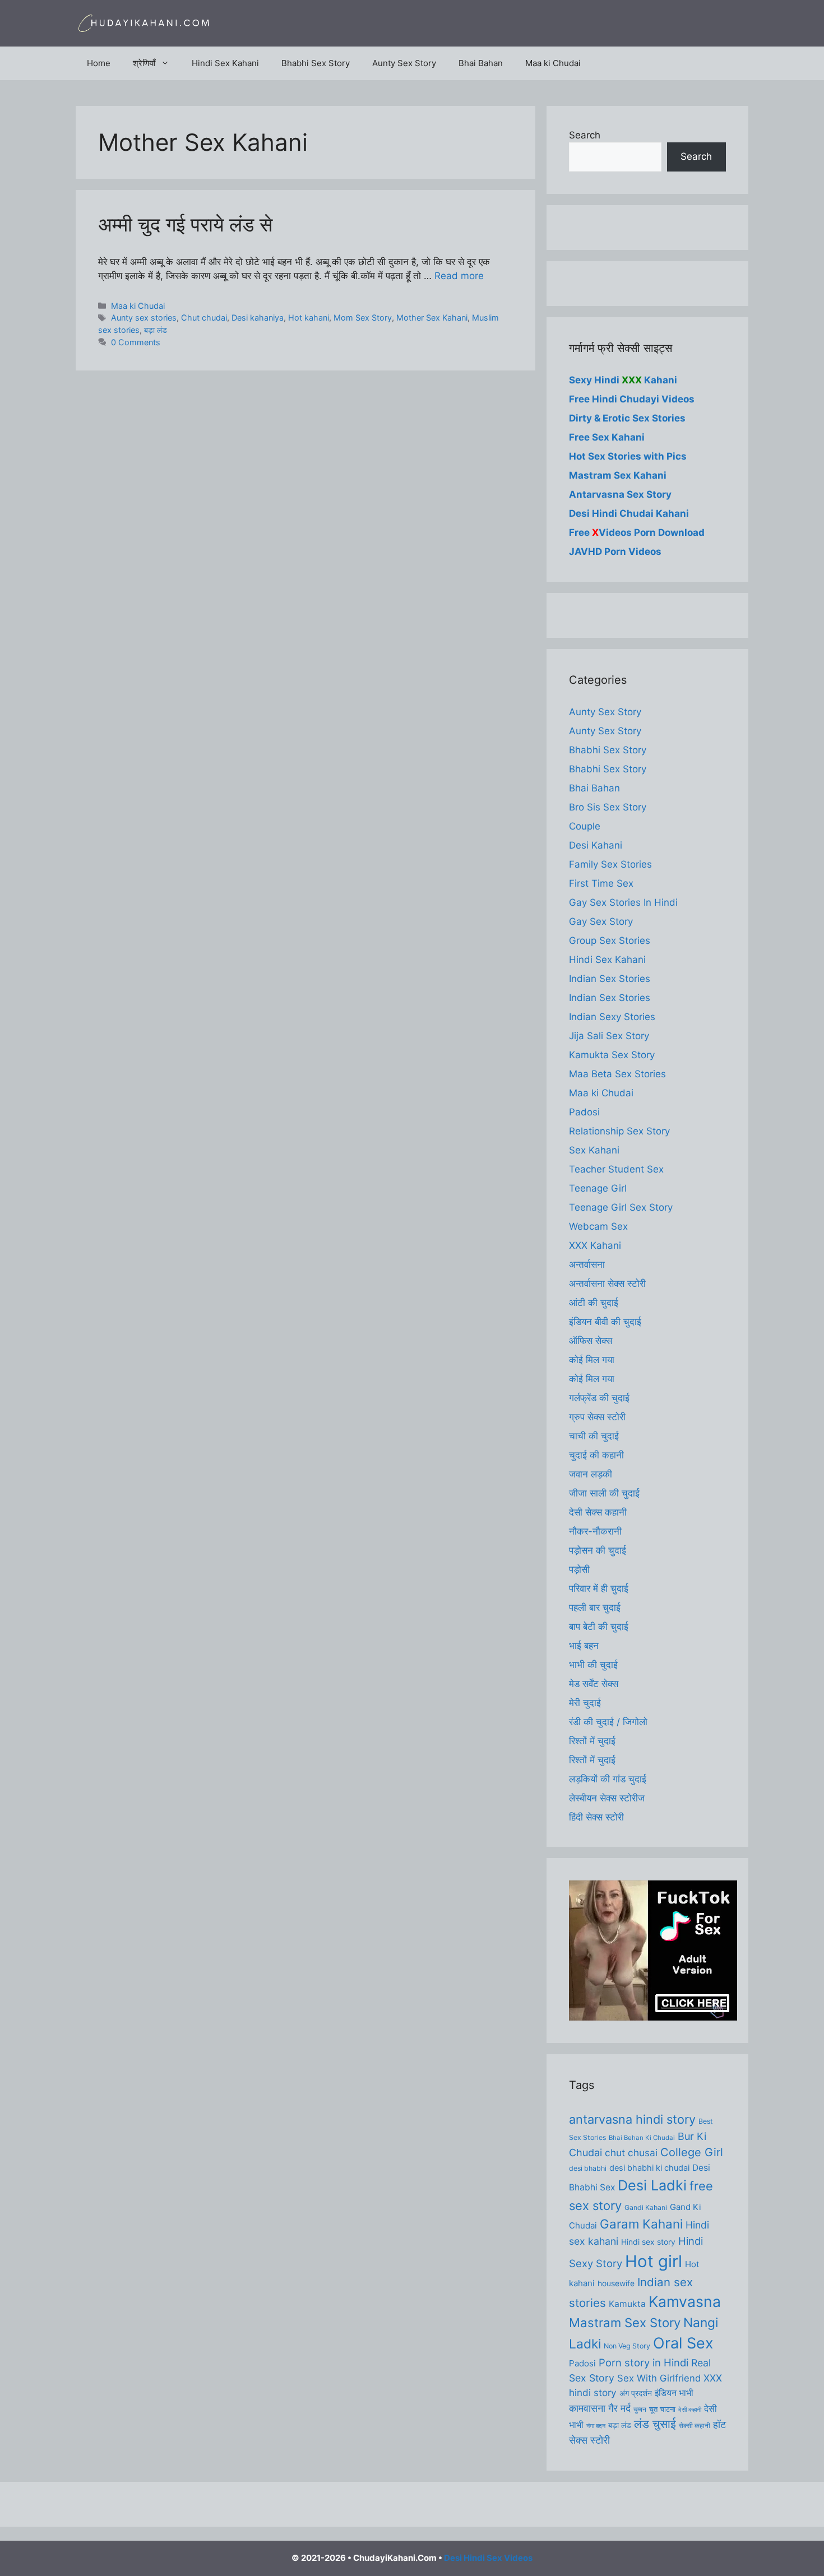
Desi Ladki (652, 2185)
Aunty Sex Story (404, 63)
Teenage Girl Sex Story (621, 1207)
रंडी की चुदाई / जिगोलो (608, 1722)
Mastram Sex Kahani (618, 475)
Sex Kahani (594, 1150)
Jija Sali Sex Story (609, 1036)
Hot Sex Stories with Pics (628, 456)
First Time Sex (601, 883)
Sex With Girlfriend (659, 2378)
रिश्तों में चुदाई (592, 1741)
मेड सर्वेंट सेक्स (594, 1684)
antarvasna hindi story (632, 2119)
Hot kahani (309, 318)
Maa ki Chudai (553, 63)
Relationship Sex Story (619, 1131)
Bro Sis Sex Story (608, 807)
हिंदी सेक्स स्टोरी (596, 1817)
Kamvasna (685, 2301)
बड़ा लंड (156, 330)
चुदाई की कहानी (596, 1455)
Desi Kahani (596, 845)
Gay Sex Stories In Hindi (623, 902)
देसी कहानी (690, 2410)
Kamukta (627, 2304)
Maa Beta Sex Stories (617, 1074)
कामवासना (587, 2408)
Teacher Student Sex (616, 1169)
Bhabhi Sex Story (316, 63)
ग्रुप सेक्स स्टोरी (597, 1417)
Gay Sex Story (601, 921)
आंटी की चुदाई (594, 1303)
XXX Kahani (595, 1245)
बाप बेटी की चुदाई (599, 1627)
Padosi (584, 1112)
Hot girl (654, 2261)
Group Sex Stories (610, 940)
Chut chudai (204, 318)
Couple (585, 826)
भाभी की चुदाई (593, 1665)
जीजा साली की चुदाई (604, 1493)
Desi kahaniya (258, 318)
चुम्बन (640, 2410)
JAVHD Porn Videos (615, 552)
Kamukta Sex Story (612, 1055)
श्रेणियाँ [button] (144, 63)
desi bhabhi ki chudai (649, 2168)
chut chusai (631, 2153)
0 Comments (136, 342)
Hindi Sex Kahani (225, 63)
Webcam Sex (598, 1226)
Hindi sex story (648, 2242)
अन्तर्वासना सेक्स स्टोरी (607, 1284)
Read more (459, 276)
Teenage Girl (598, 1188)
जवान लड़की (591, 1474)
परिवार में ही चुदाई (599, 1588)
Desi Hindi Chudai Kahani (629, 513)
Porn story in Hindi (644, 2362)
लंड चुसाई (655, 2424)
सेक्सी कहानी (695, 2426)
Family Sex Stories (610, 864)
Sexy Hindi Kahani (623, 380)
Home (99, 63)
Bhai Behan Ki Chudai (642, 2138)
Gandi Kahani (646, 2207)
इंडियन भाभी (674, 2393)
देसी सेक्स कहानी (598, 1512)
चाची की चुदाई (594, 1436)
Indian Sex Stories (610, 979)
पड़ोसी (579, 1569)
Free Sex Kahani (607, 437)
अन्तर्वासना (587, 1264)
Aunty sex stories (144, 318)
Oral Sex (683, 2343)
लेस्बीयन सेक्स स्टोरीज (607, 1798)
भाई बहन (584, 1646)
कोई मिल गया (592, 1360)
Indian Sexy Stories (612, 1017)
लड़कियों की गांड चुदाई (608, 1779)
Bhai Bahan (481, 63)
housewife (616, 2283)
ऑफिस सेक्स (591, 1341)
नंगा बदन (596, 2426)
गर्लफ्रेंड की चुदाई (599, 1398)
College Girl (692, 2152)
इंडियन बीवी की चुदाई (605, 1322)
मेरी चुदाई (585, 1703)
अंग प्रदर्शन (636, 2393)
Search (585, 135)
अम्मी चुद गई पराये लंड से (185, 224)
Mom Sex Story (363, 318)
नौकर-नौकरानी (595, 1531)
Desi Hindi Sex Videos (488, 2558)
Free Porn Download (637, 532)
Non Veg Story (627, 2346)
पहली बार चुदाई (595, 1607)
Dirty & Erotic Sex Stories (627, 418)
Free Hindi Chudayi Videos (632, 399)
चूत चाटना (662, 2409)
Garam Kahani (641, 2224)
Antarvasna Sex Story (620, 494)
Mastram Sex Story (625, 2323)
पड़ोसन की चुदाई (598, 1550)
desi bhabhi (588, 2168)
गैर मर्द (619, 2408)
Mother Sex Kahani (432, 318)
